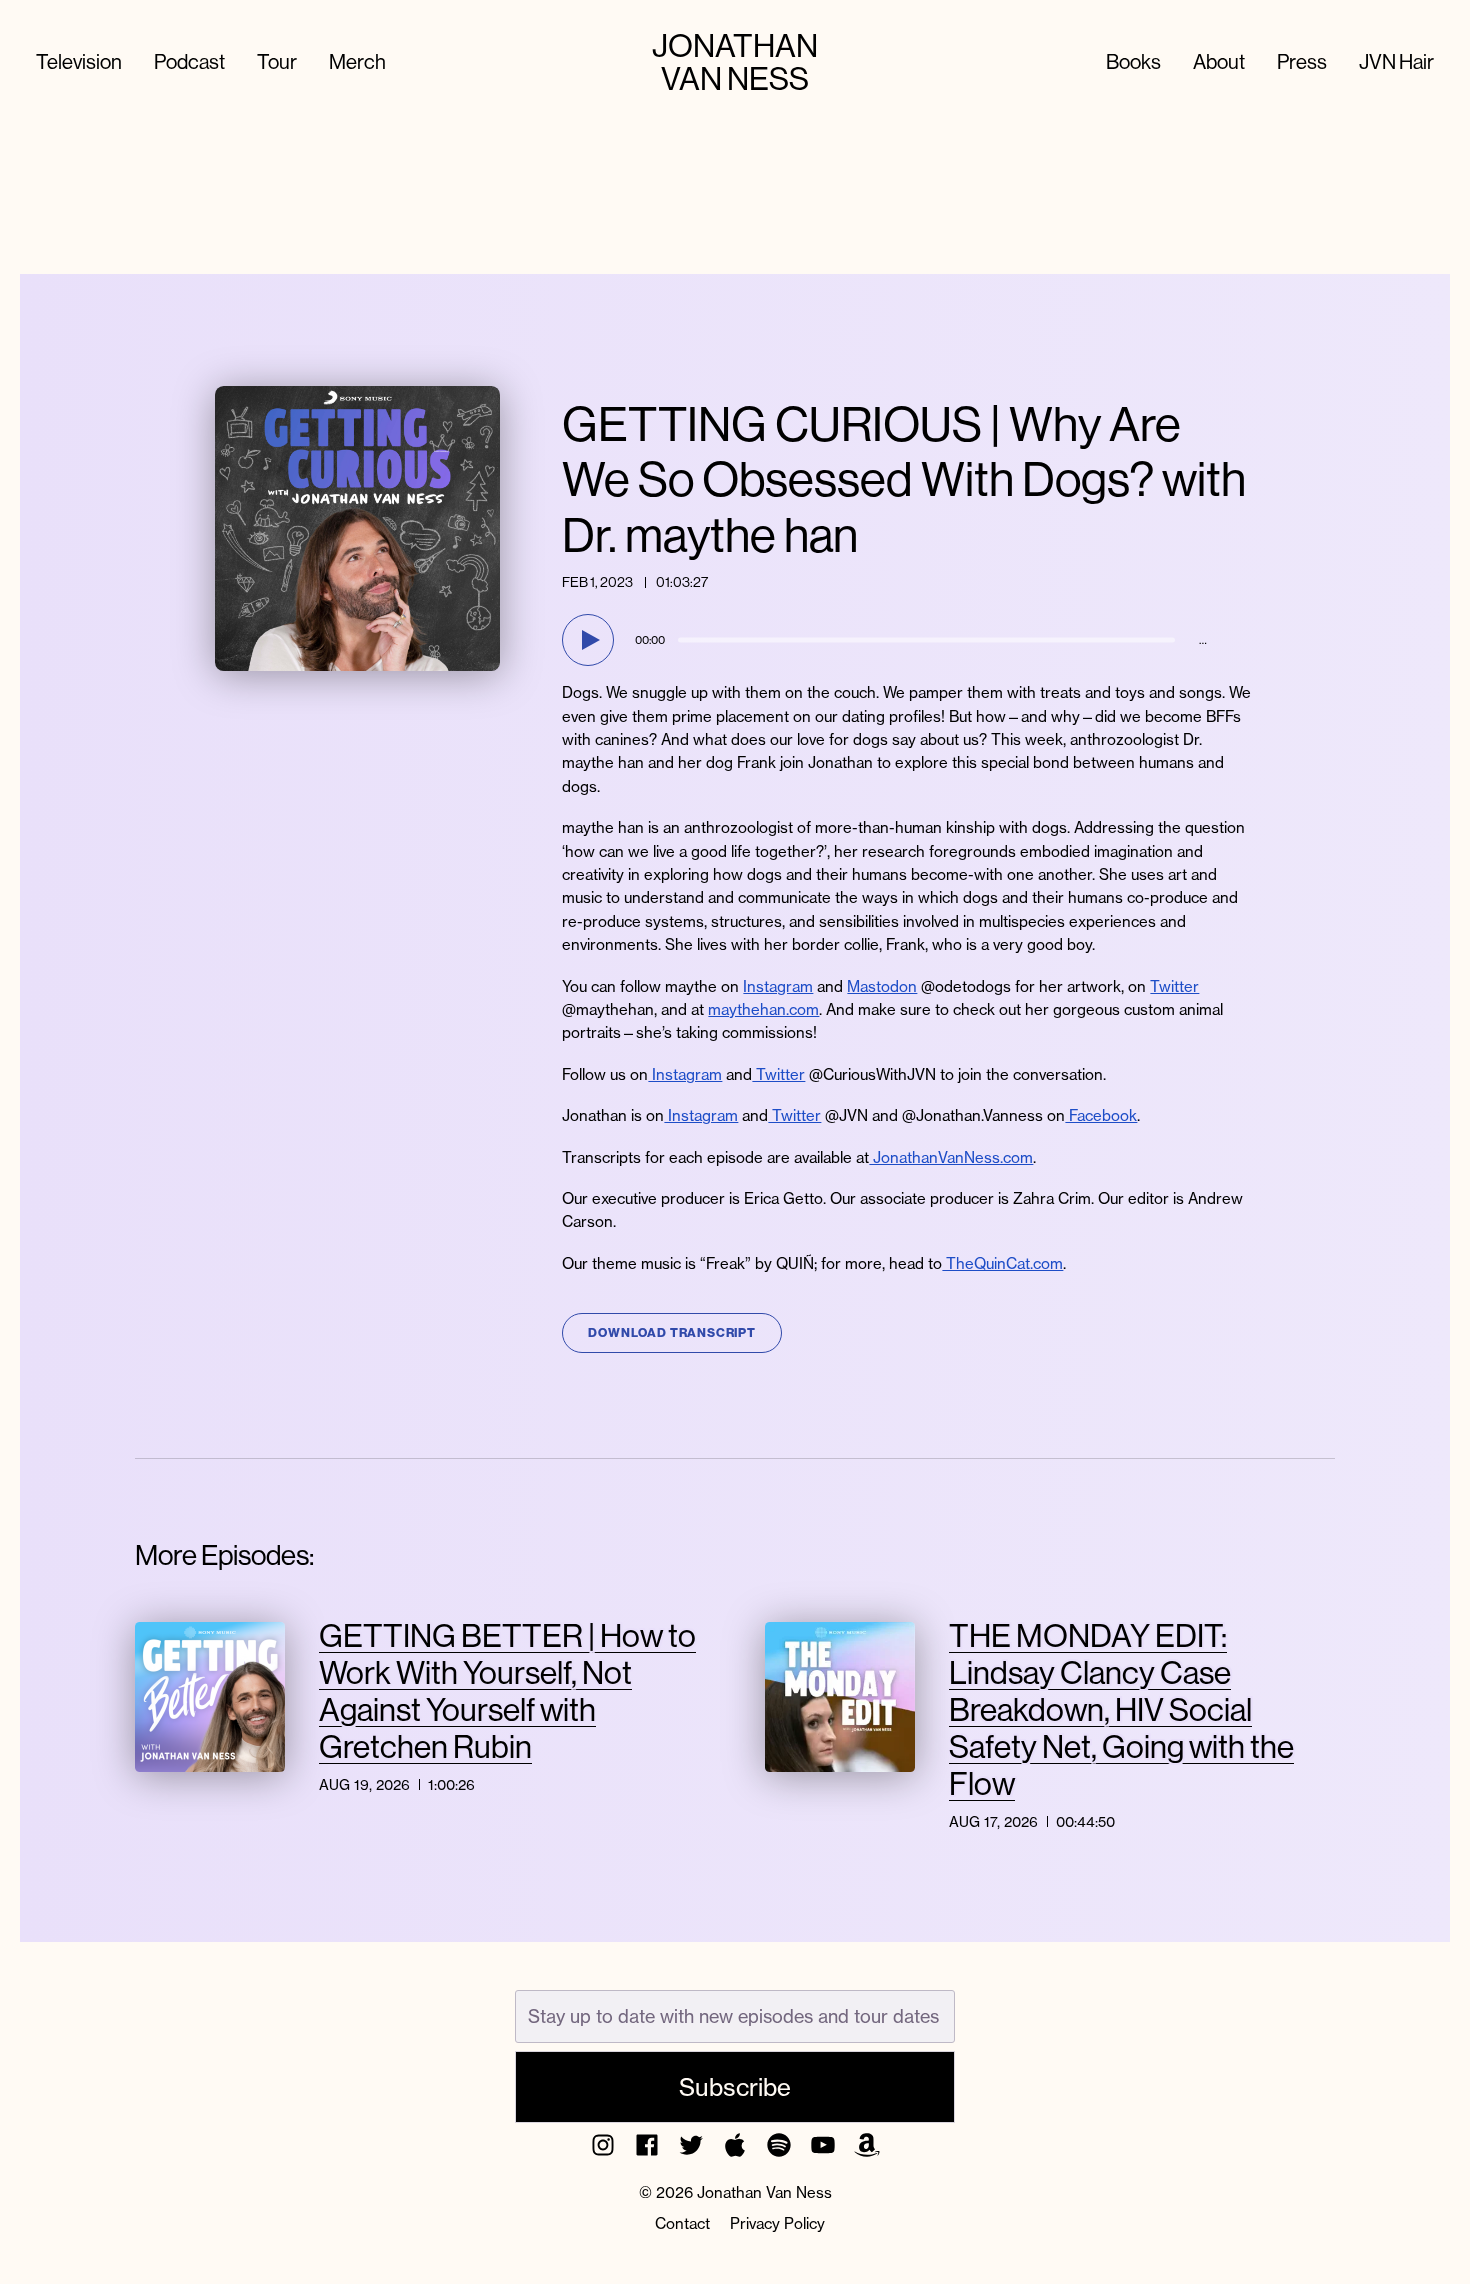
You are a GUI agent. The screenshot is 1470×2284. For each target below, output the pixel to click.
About (1219, 61)
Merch (357, 61)
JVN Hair (1396, 61)
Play (591, 640)
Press (1302, 61)
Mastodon (882, 986)
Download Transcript (671, 1332)
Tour (277, 61)
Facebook (1101, 1115)
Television (79, 61)
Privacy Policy (777, 2223)
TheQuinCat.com (1002, 1263)
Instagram (778, 986)
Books (1133, 61)
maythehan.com (763, 1009)
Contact (682, 2223)
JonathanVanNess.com (951, 1157)
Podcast (189, 61)
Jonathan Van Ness (735, 62)
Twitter (1174, 986)
